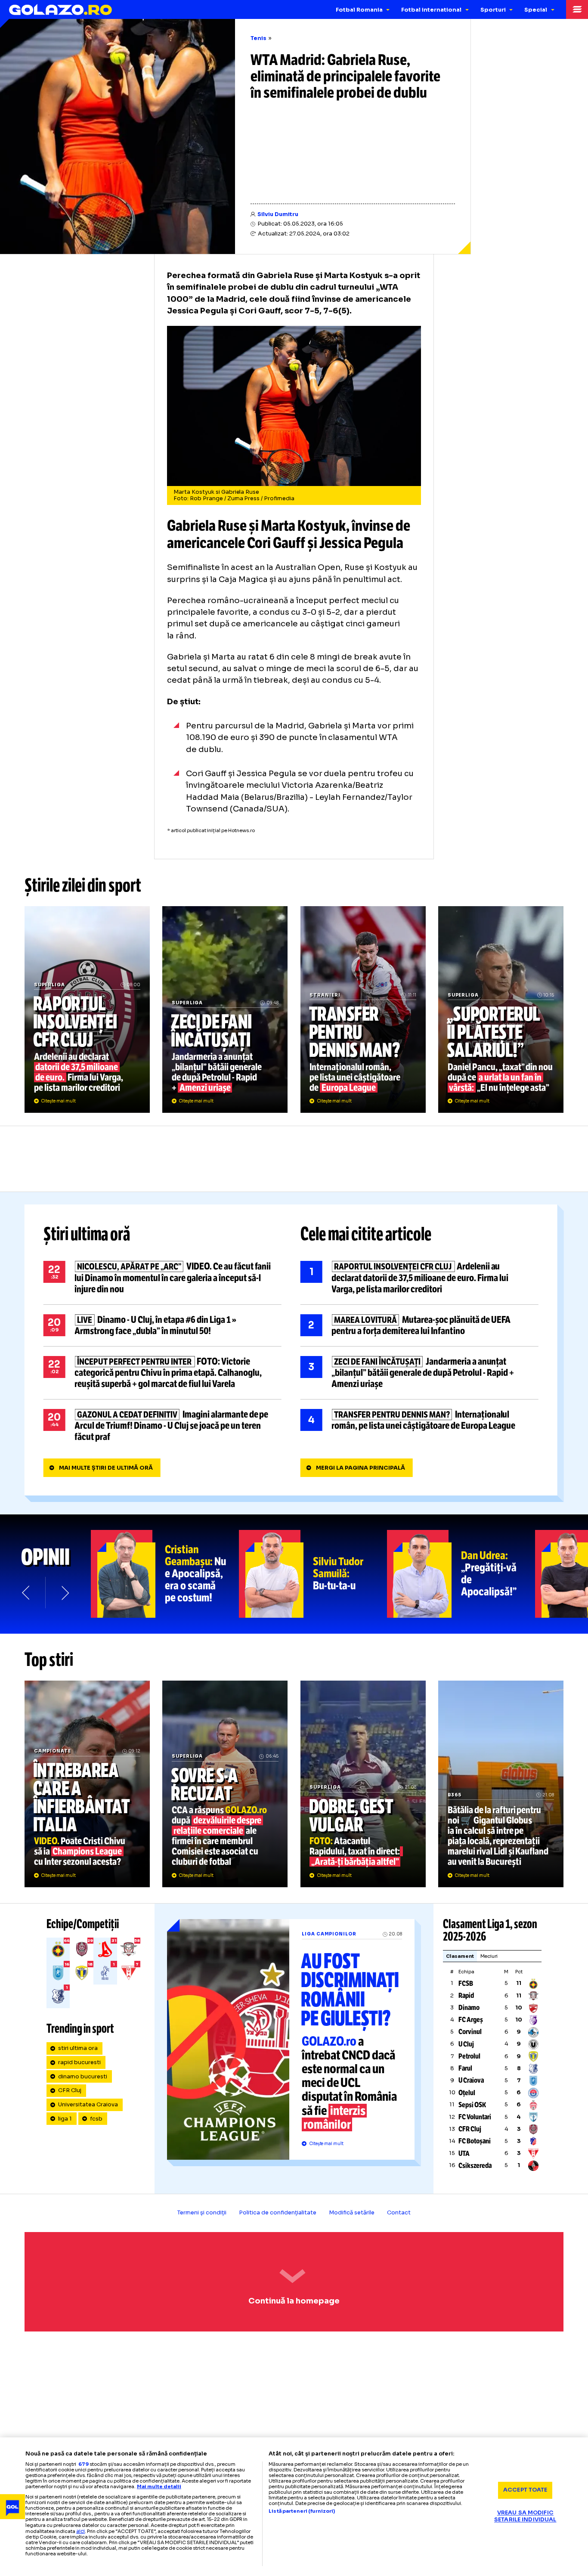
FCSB (466, 1983)
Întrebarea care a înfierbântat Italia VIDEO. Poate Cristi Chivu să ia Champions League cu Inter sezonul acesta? (87, 1784)
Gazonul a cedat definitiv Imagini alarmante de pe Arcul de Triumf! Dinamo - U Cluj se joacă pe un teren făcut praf (162, 1426)
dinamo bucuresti (83, 2077)
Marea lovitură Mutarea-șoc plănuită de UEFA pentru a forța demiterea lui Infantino (419, 1325)
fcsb (96, 2119)
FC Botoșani (475, 2141)
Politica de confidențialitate (278, 2213)
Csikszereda (475, 2166)
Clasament (460, 1956)
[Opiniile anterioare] (26, 1593)
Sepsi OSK (472, 2105)
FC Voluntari (475, 2117)
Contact (399, 2213)
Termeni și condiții (202, 2213)
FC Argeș (471, 2020)
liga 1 (65, 2119)
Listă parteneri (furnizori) (302, 2511)
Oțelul (467, 2093)
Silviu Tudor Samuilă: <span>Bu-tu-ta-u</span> (313, 1574)
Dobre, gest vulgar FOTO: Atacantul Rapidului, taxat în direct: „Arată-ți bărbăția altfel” (363, 1784)
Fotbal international (431, 10)
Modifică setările (352, 2213)
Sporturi (493, 10)
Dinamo (469, 2008)
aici (80, 2531)
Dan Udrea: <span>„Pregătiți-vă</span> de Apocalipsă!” (461, 1574)
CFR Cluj (70, 2090)
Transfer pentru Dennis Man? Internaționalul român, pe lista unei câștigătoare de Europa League (363, 1009)
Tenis (258, 38)
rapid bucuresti (79, 2062)
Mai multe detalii (159, 2486)
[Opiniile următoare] (64, 1593)
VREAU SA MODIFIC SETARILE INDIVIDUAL (525, 2516)
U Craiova (471, 2080)
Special (536, 10)
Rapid (466, 1995)
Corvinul (470, 2032)
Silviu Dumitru (278, 214)
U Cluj (466, 2044)
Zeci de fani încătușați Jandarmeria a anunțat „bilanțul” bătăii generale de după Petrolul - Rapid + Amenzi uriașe (225, 1009)
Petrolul (469, 2056)
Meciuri (489, 1956)
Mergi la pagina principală (361, 1468)
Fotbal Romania (359, 10)
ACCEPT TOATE (525, 2490)
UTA (464, 2153)
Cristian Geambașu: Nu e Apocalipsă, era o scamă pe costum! (165, 1574)
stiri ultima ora (78, 2048)
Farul (465, 2068)
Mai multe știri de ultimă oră (106, 1468)
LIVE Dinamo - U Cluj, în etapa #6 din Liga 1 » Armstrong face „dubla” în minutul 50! (162, 1325)
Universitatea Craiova (88, 2105)
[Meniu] (577, 9)
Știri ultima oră (87, 1234)
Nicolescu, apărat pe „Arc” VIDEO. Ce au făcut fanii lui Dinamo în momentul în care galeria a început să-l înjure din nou (162, 1278)
